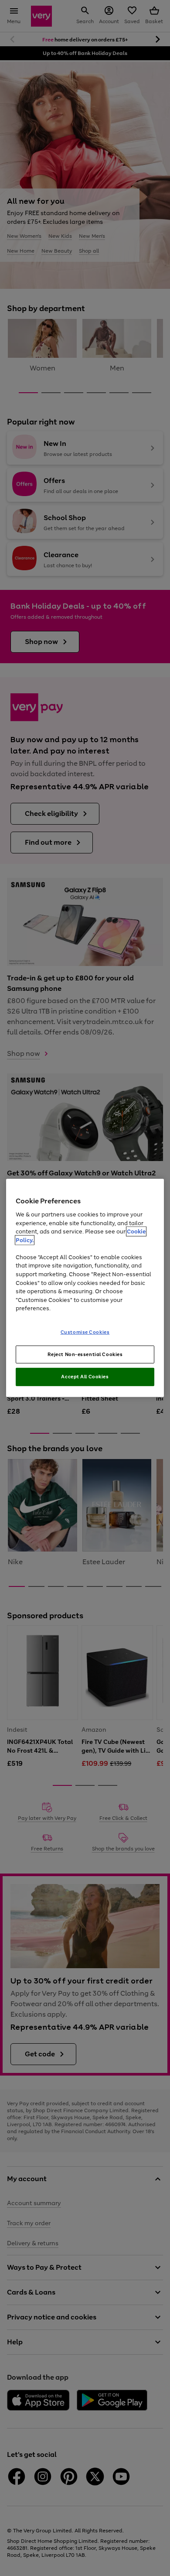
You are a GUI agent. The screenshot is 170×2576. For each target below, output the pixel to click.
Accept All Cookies (85, 1377)
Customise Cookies (85, 1332)
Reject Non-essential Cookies (85, 1354)
